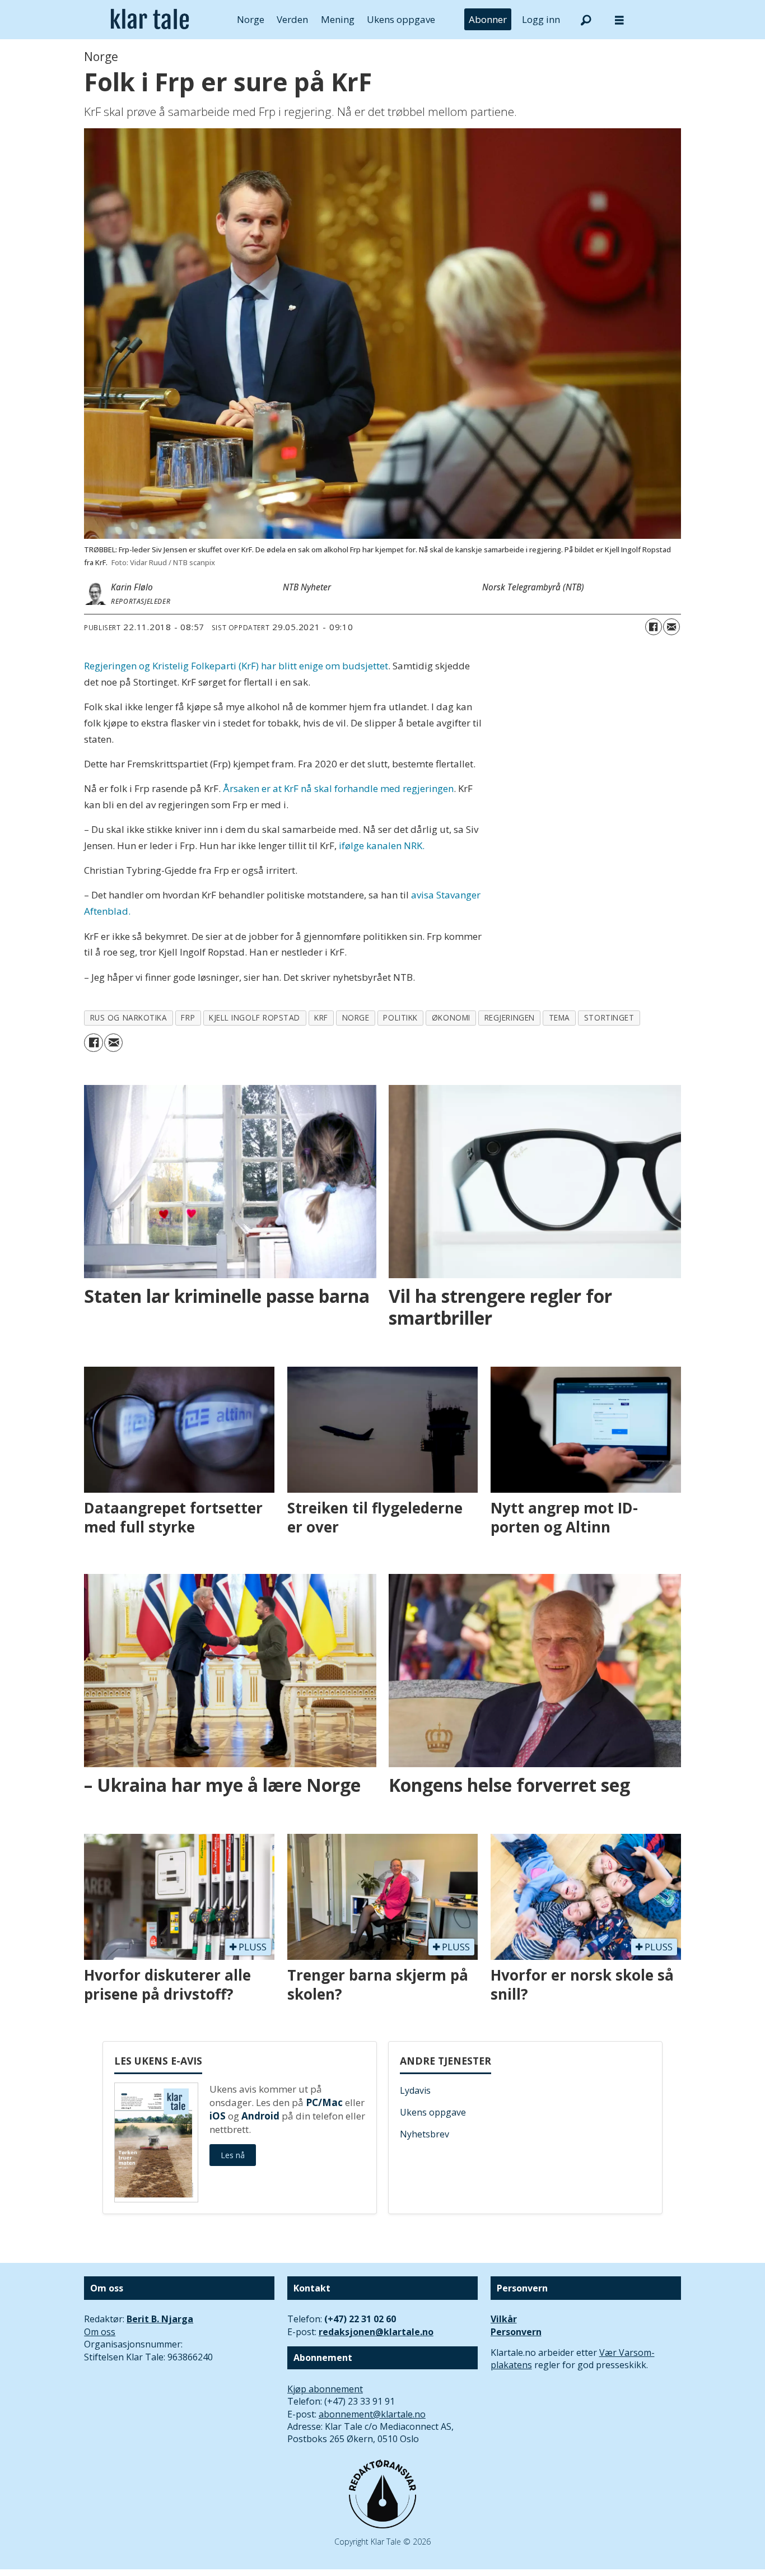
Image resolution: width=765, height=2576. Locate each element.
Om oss (100, 2332)
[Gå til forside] (150, 20)
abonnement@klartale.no (372, 2414)
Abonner (488, 19)
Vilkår (504, 2319)
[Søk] (586, 20)
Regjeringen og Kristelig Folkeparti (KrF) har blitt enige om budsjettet (236, 666)
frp (188, 1017)
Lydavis (415, 2090)
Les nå (233, 2155)
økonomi (451, 1017)
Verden (292, 19)
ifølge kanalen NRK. (382, 846)
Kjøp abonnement (325, 2389)
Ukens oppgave (401, 19)
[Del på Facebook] (654, 627)
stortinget (609, 1017)
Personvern (516, 2332)
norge (356, 1017)
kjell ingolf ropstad (255, 1017)
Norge (251, 19)
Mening (338, 19)
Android (260, 2116)
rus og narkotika (129, 1017)
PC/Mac (324, 2102)
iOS (218, 2116)
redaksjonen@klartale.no (376, 2332)
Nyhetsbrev (425, 2134)
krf (321, 1017)
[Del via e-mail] (671, 627)
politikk (400, 1017)
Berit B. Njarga (160, 2319)
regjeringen (510, 1017)
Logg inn (541, 19)
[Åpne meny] (619, 20)
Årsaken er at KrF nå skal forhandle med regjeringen (338, 788)
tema (559, 1017)
